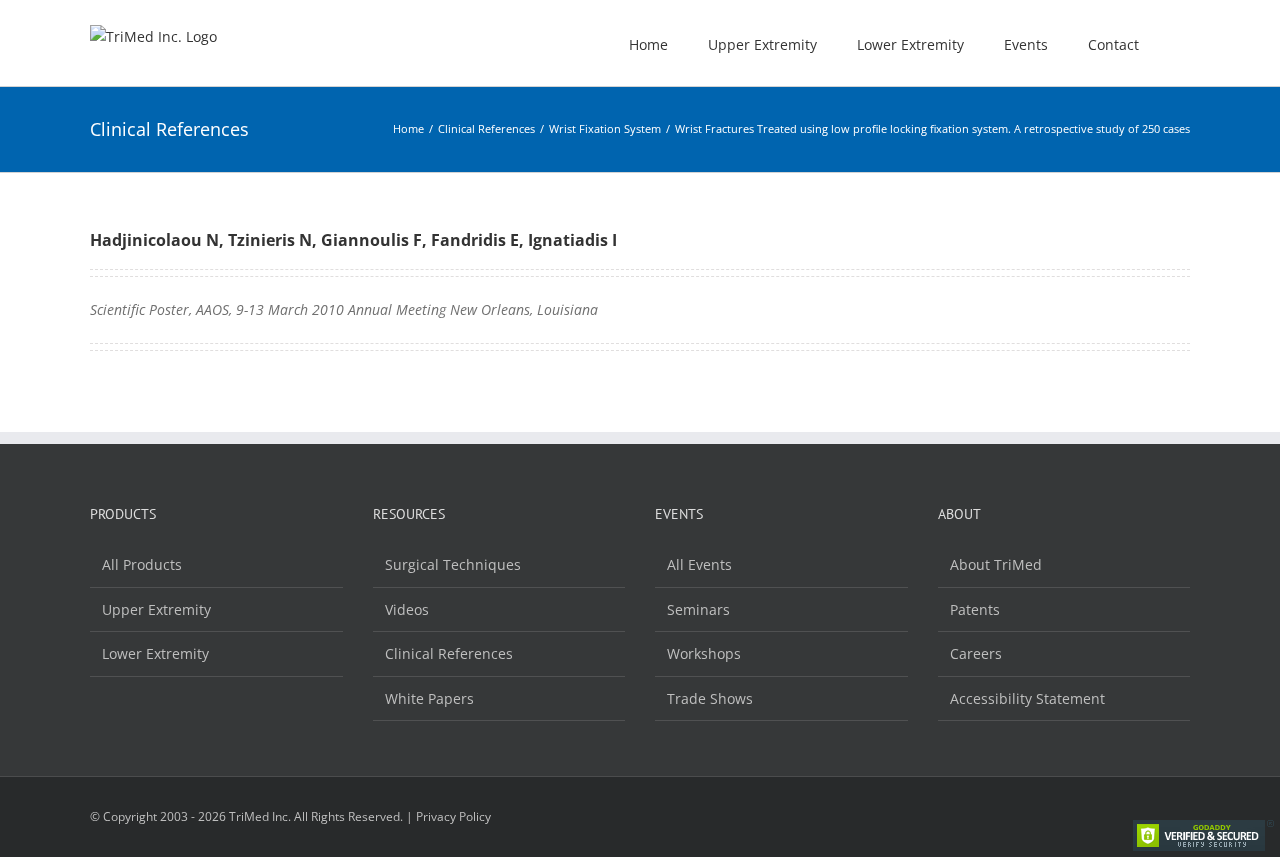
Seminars (698, 609)
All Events (699, 564)
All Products (142, 564)
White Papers (429, 698)
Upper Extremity (156, 609)
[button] (1184, 43)
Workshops (704, 653)
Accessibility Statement (1027, 698)
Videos (407, 609)
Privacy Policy (453, 816)
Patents (975, 609)
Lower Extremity (155, 653)
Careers (976, 653)
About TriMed (996, 564)
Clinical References (449, 653)
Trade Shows (710, 698)
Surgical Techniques (453, 564)
